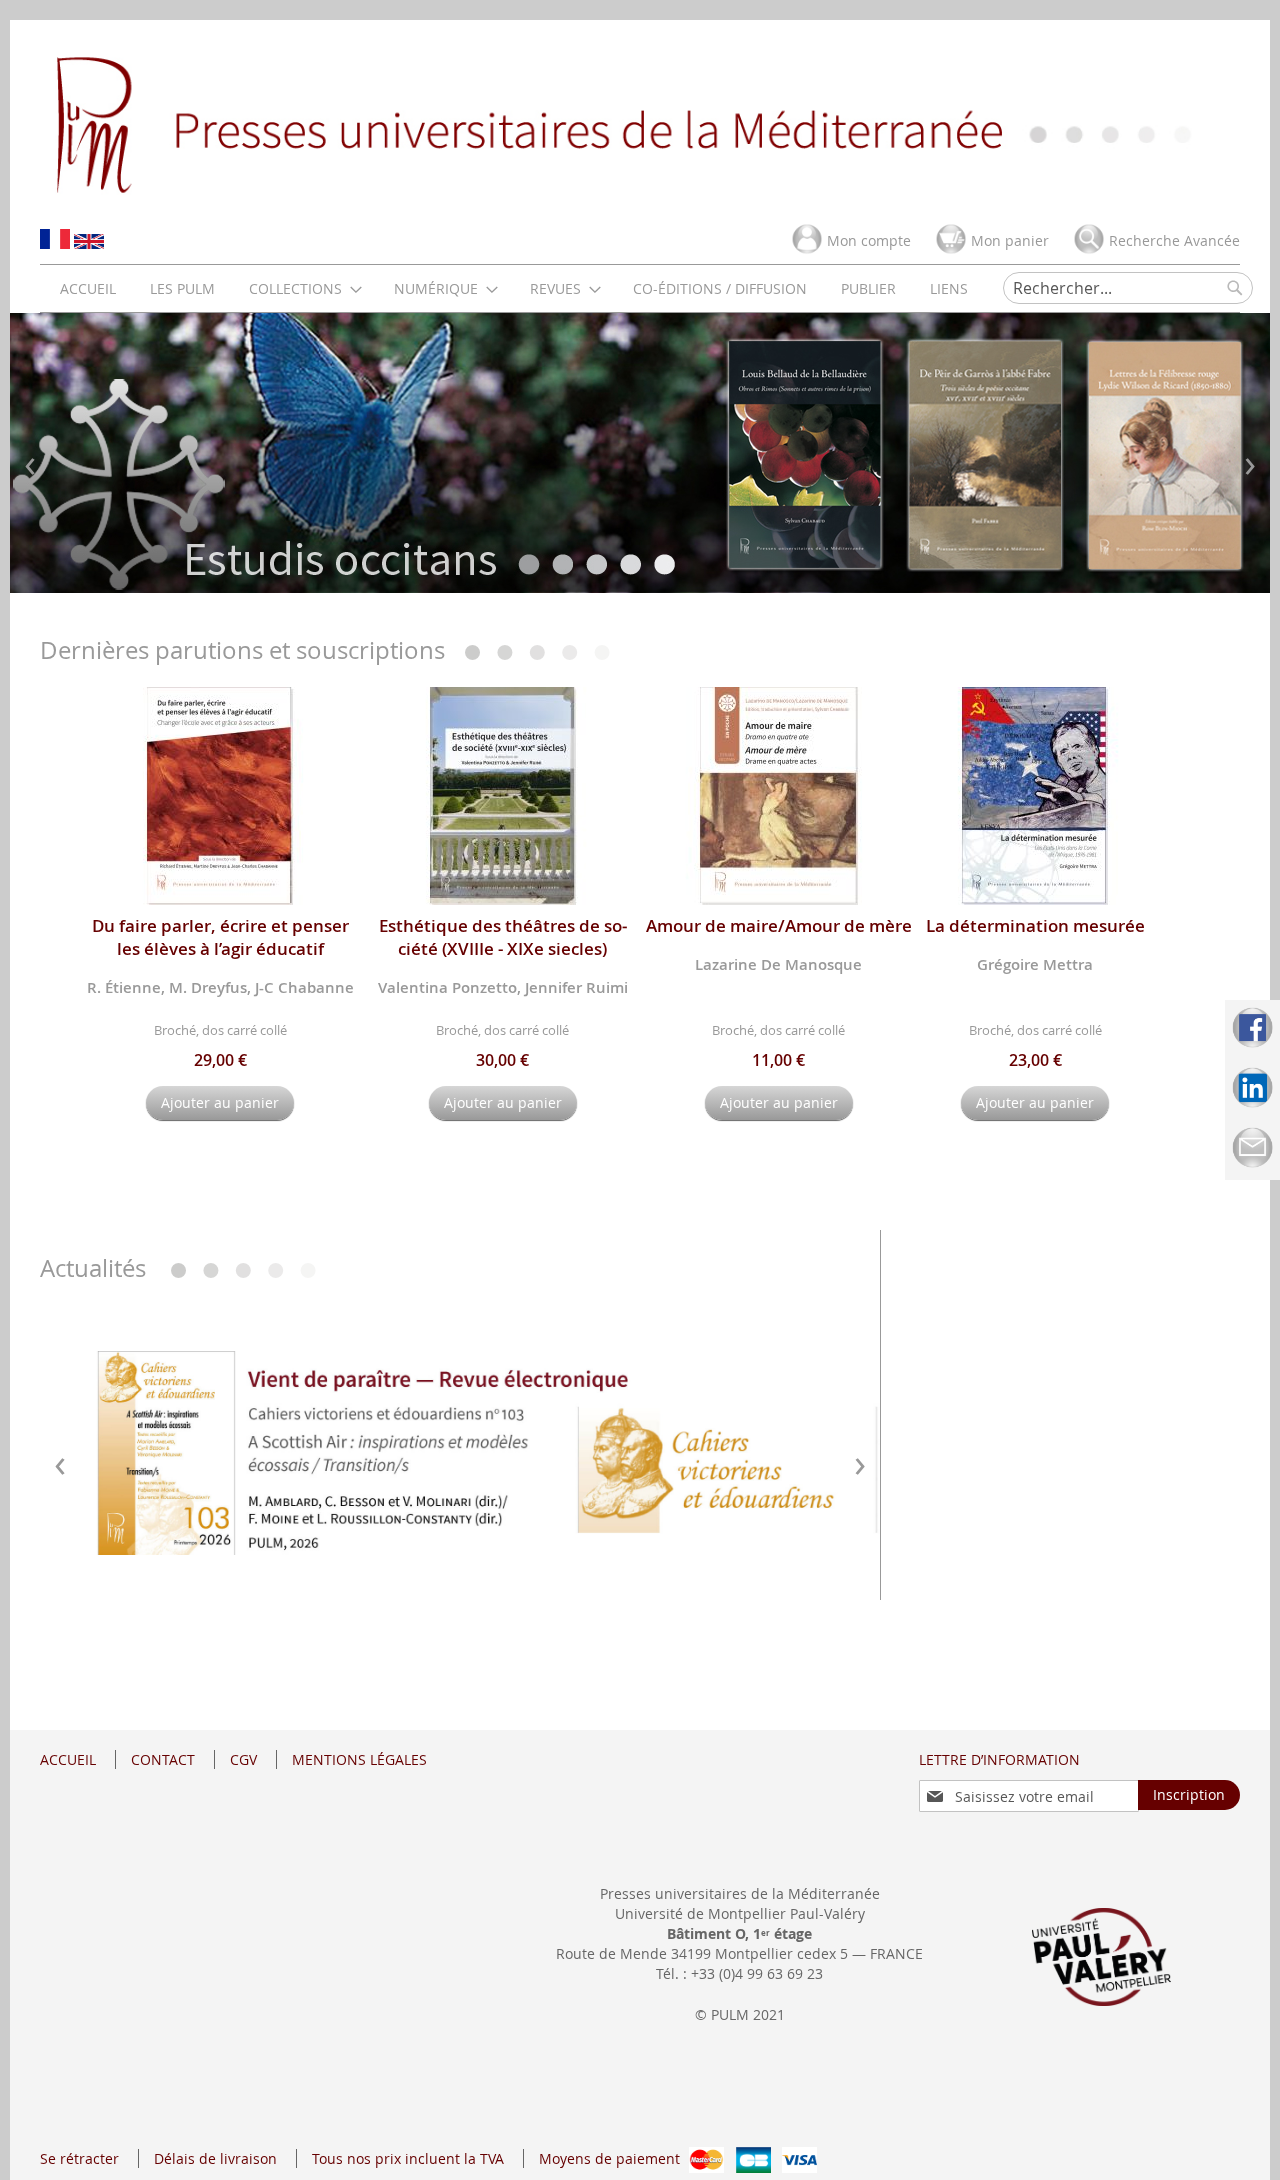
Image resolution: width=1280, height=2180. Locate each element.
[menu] (514, 288)
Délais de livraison (215, 2158)
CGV (243, 1759)
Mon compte (869, 240)
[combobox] (1128, 288)
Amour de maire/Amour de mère (779, 925)
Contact (163, 1759)
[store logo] (640, 123)
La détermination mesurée (1035, 925)
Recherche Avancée (1174, 240)
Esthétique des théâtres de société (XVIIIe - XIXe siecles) (503, 937)
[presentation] (30, 462)
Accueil (68, 1759)
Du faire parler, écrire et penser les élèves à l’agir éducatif (220, 937)
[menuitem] (88, 288)
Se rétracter (79, 2158)
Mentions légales (359, 1759)
